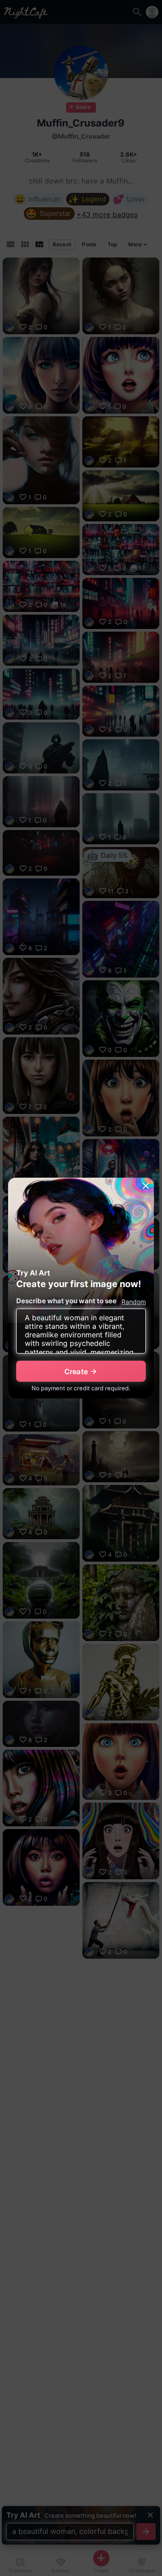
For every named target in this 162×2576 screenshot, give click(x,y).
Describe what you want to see (66, 1301)
